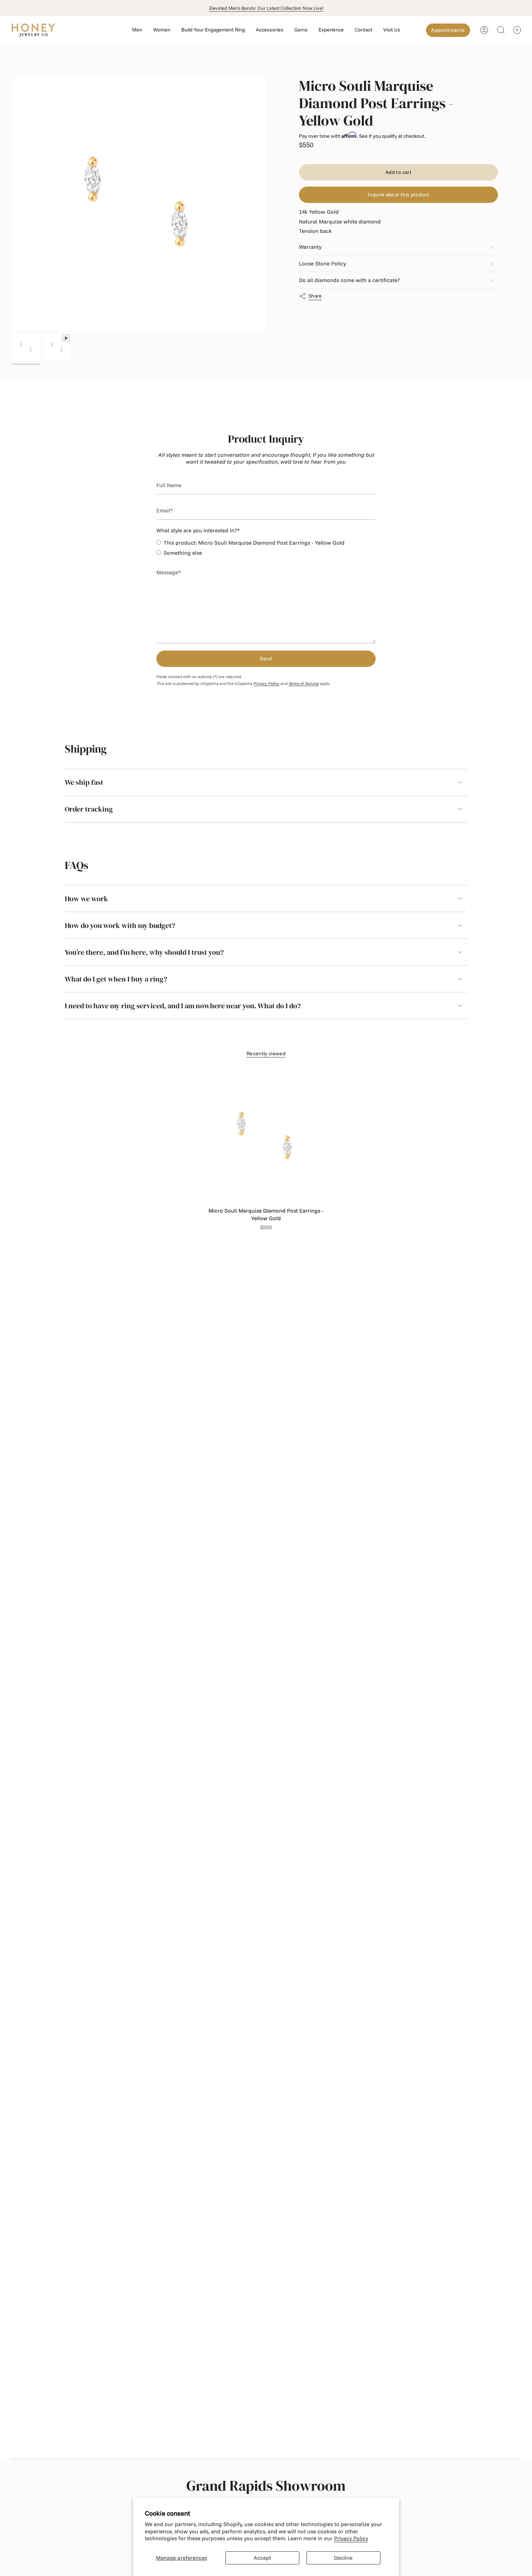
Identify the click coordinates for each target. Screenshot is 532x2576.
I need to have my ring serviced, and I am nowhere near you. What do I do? (183, 1006)
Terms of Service (304, 684)
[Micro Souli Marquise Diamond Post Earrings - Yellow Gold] (266, 1137)
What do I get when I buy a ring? (116, 979)
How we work (86, 899)
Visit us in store (266, 8)
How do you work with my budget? (120, 925)
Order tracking (89, 809)
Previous (13, 204)
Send (266, 659)
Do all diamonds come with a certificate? (349, 280)
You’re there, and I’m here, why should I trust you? (144, 952)
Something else (183, 553)
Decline (343, 2558)
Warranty (310, 247)
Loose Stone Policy (322, 264)
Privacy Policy (351, 2538)
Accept (262, 2558)
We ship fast (84, 782)
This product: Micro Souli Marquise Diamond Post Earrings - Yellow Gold (254, 543)
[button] (137, 30)
